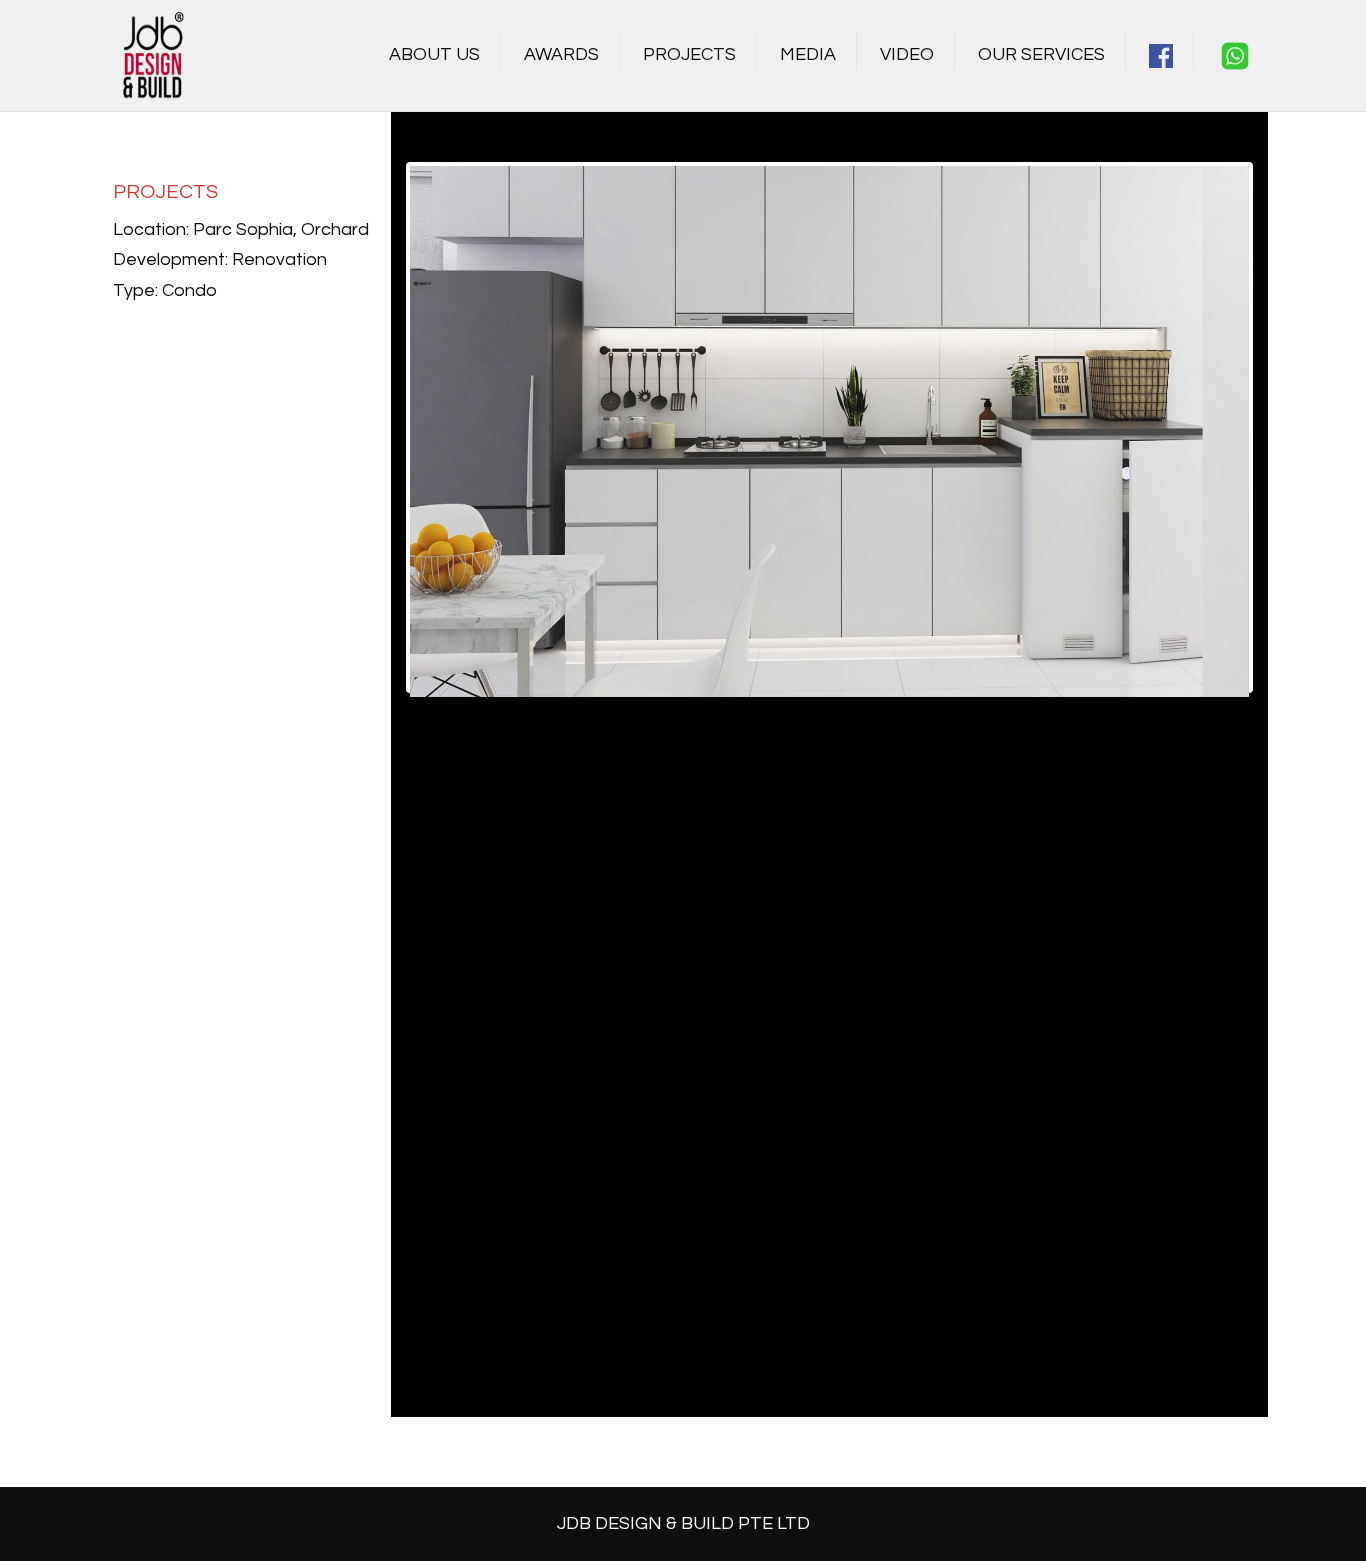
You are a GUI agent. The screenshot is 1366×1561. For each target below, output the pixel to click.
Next (1279, 427)
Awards (561, 54)
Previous (380, 427)
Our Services (1041, 54)
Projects (689, 54)
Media (808, 54)
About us (434, 54)
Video (907, 54)
